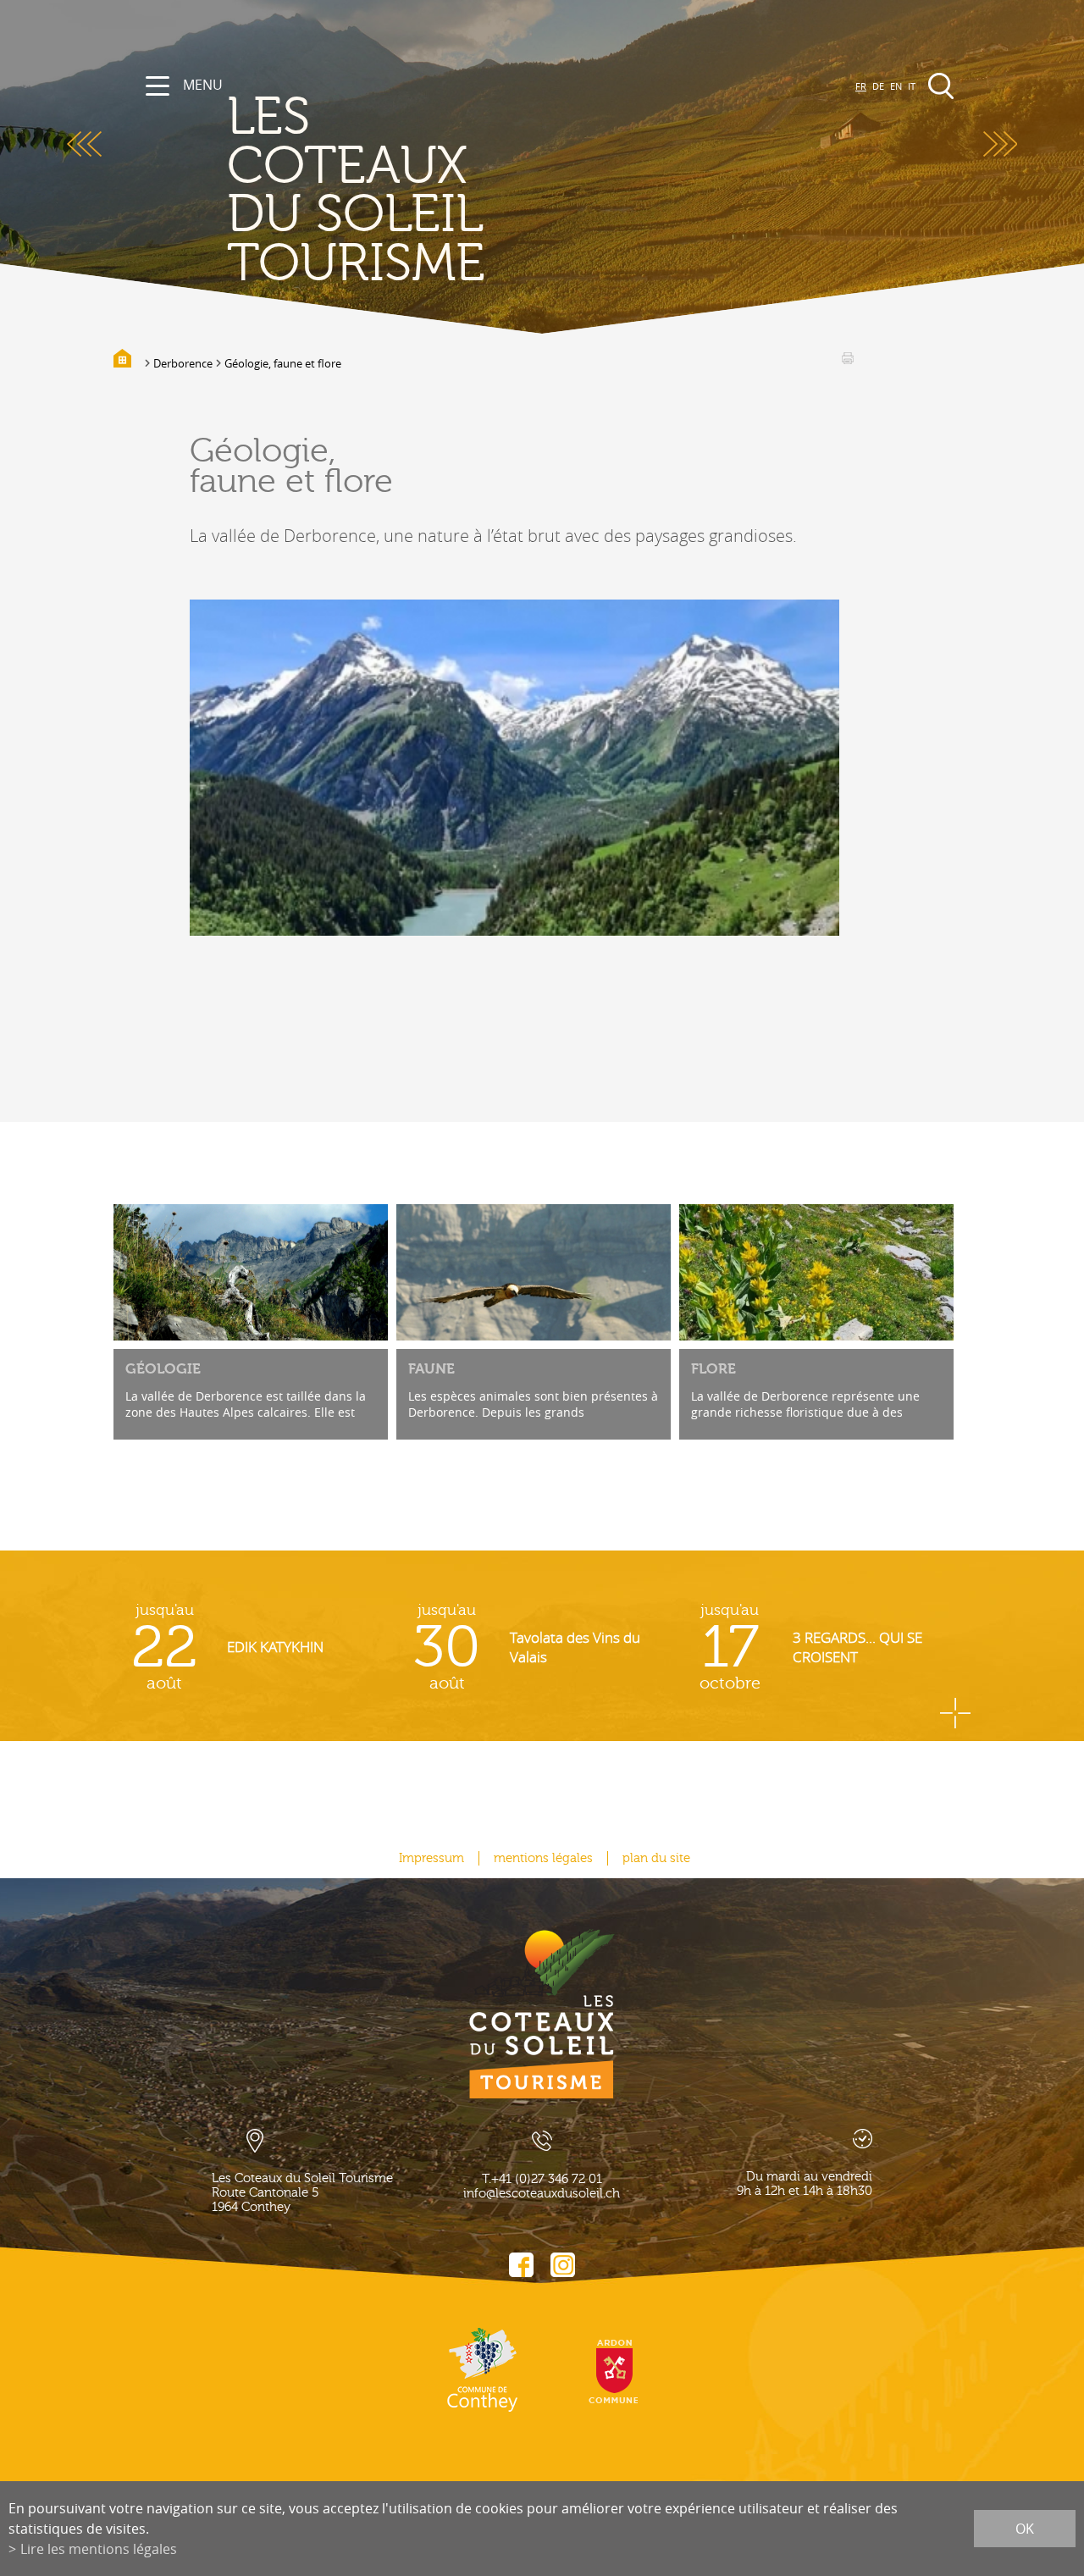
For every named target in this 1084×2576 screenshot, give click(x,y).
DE (878, 86)
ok (1025, 2529)
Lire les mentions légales (99, 2549)
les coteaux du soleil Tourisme (356, 191)
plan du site (656, 1858)
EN (896, 86)
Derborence (183, 363)
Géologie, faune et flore (283, 363)
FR (861, 86)
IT (912, 86)
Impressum (431, 1858)
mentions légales (543, 1858)
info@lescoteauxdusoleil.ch (542, 2194)
